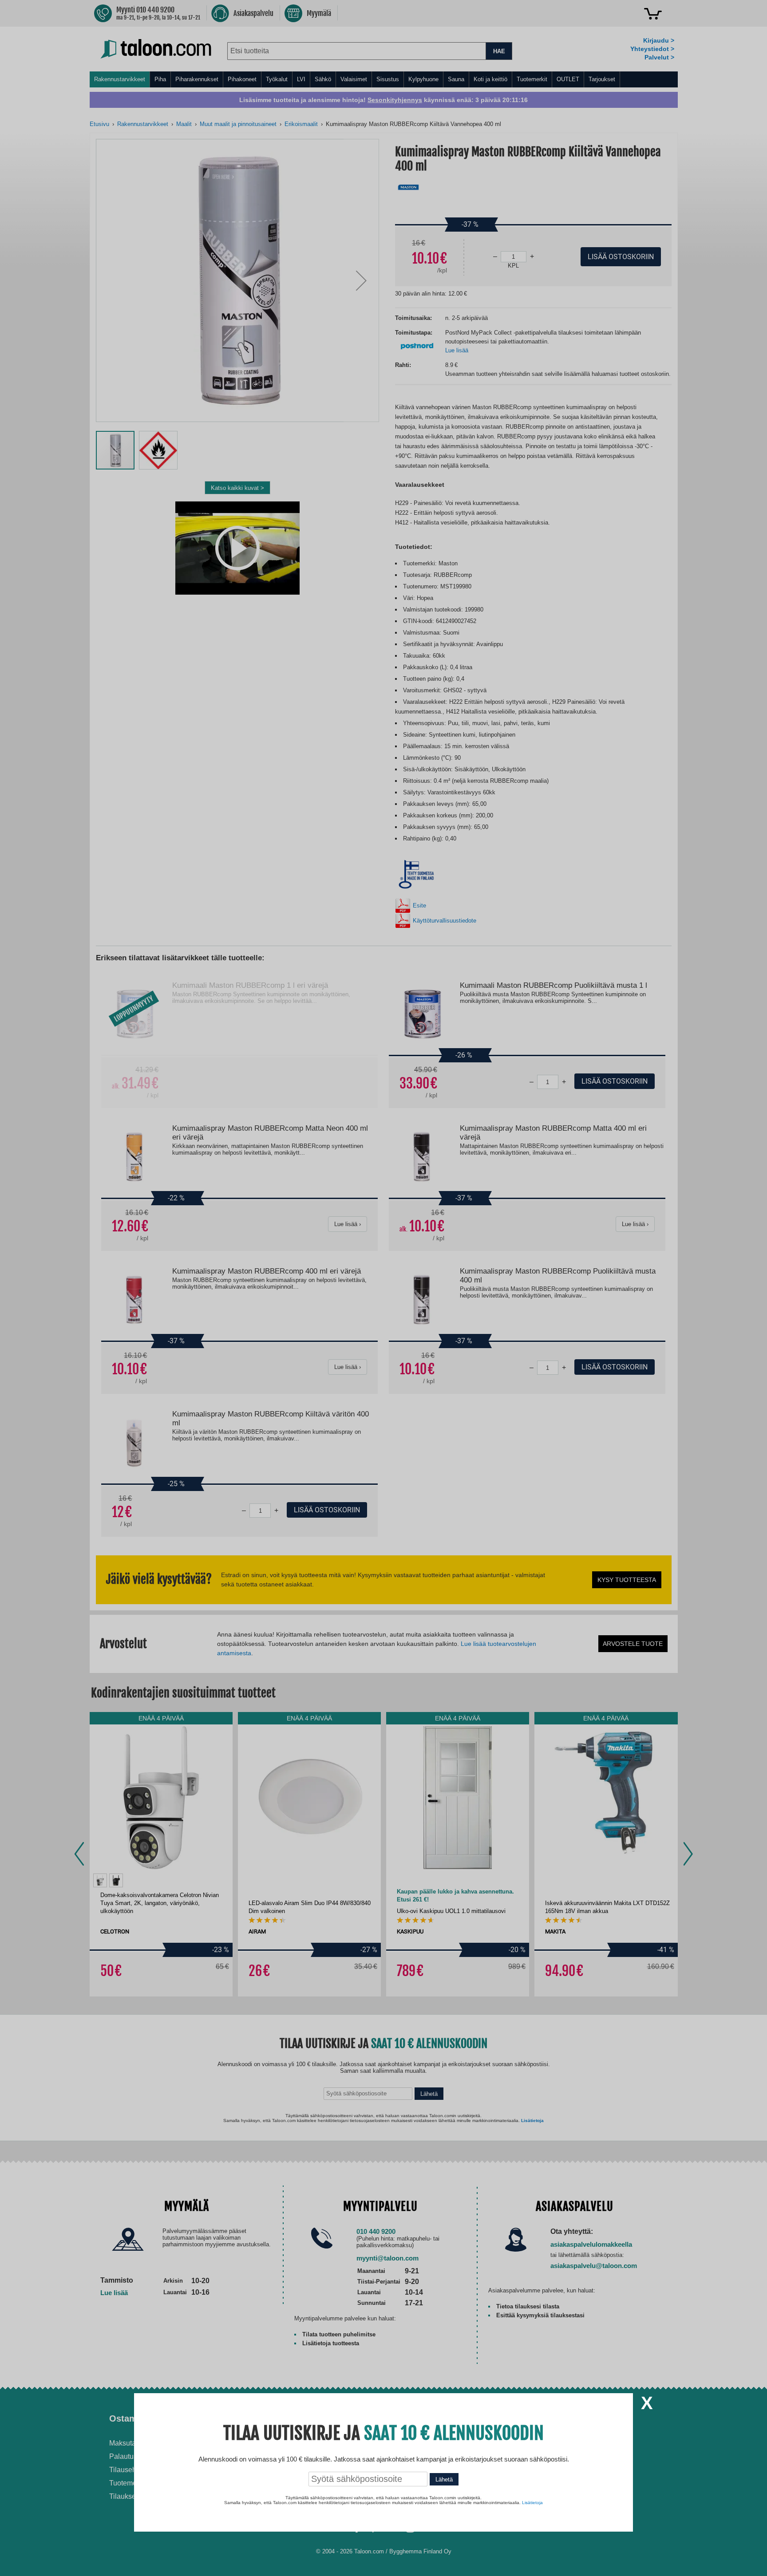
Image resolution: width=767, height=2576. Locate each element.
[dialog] (383, 1288)
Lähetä (444, 2479)
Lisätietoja (532, 2503)
